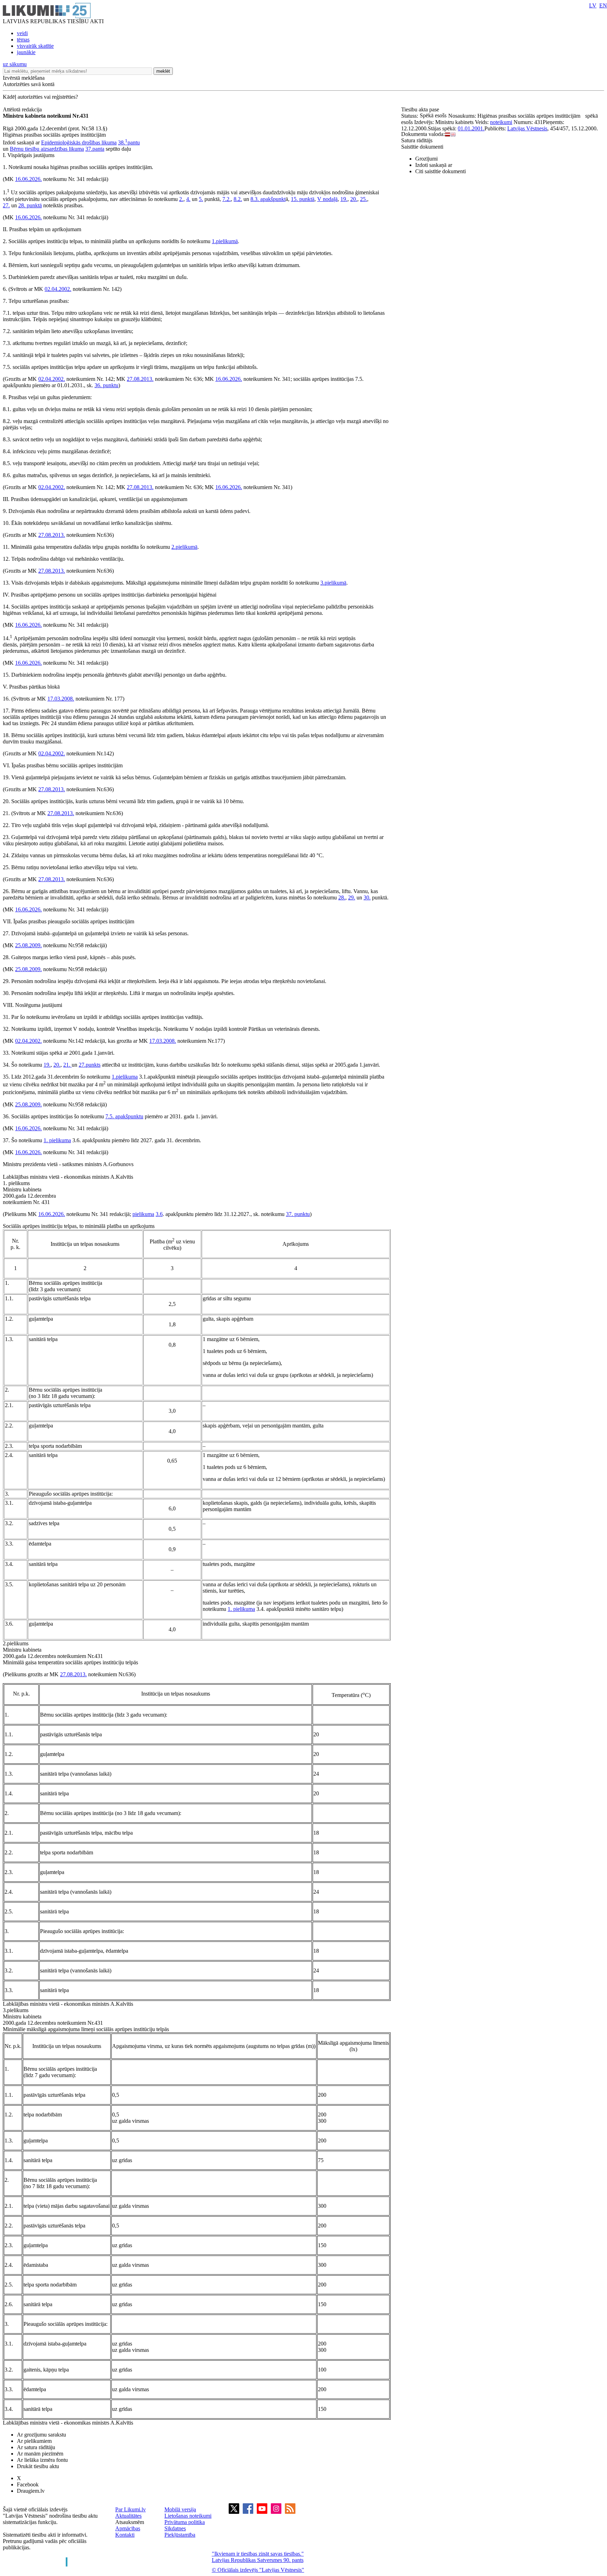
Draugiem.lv (31, 2491)
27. (6, 205)
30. (367, 897)
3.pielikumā (333, 583)
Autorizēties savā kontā (29, 84)
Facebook (28, 2484)
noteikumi (501, 122)
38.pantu (129, 142)
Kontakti (125, 2535)
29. (352, 897)
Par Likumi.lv (130, 2509)
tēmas (23, 40)
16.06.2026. (28, 179)
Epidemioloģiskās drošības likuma (79, 142)
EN (603, 5)
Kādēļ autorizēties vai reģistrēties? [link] (40, 97)
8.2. (238, 199)
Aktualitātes (128, 2516)
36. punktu (106, 385)
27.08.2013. (140, 379)
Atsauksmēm (130, 2522)
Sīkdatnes (175, 2528)
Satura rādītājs (417, 140)
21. (67, 1065)
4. (188, 199)
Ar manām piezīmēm (40, 2454)
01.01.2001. (471, 128)
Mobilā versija (180, 2509)
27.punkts (90, 1065)
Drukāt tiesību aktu (38, 2466)
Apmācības (128, 2528)
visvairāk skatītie (35, 46)
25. (364, 199)
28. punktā (30, 205)
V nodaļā (327, 199)
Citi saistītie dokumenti (440, 171)
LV (593, 5)
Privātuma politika (185, 2522)
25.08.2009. (28, 945)
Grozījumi (426, 159)
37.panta (95, 149)
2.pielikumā (184, 547)
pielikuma (143, 1214)
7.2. (227, 199)
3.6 (159, 1214)
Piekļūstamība (180, 2535)
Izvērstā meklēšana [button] (24, 78)
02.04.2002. (58, 289)
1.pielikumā (225, 241)
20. (354, 199)
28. (342, 897)
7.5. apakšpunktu (124, 1116)
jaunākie (26, 52)
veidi (22, 33)
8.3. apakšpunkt (268, 199)
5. (201, 199)
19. (344, 199)
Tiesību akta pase (421, 109)
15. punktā (303, 199)
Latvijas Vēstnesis (527, 128)
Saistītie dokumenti (422, 147)
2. (181, 199)
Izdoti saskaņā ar (434, 165)
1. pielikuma (57, 1140)
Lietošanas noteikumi (188, 2516)
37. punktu (298, 1214)
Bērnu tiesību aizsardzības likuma (47, 149)
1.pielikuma (125, 1077)
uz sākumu (15, 64)
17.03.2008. (61, 699)
